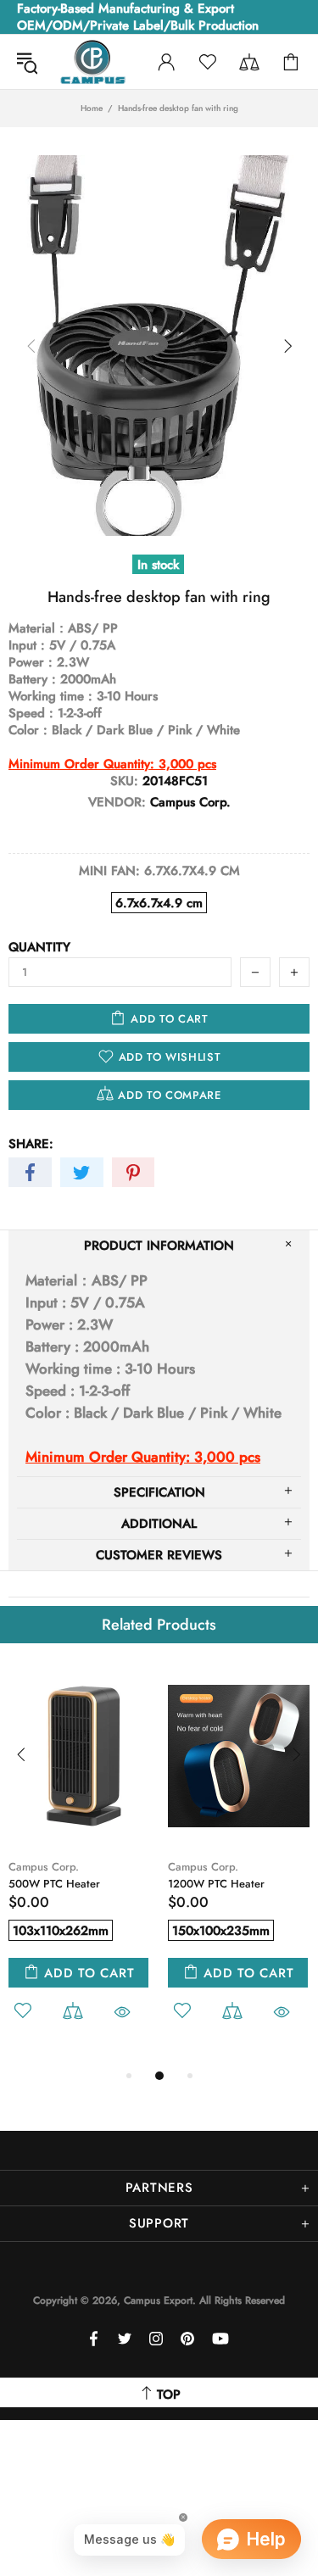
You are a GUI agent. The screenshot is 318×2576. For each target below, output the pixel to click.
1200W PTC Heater (216, 1884)
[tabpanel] (80, 1865)
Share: (31, 1144)
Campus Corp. (44, 1867)
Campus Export (92, 62)
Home (92, 109)
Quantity (39, 947)
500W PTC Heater (54, 1884)
